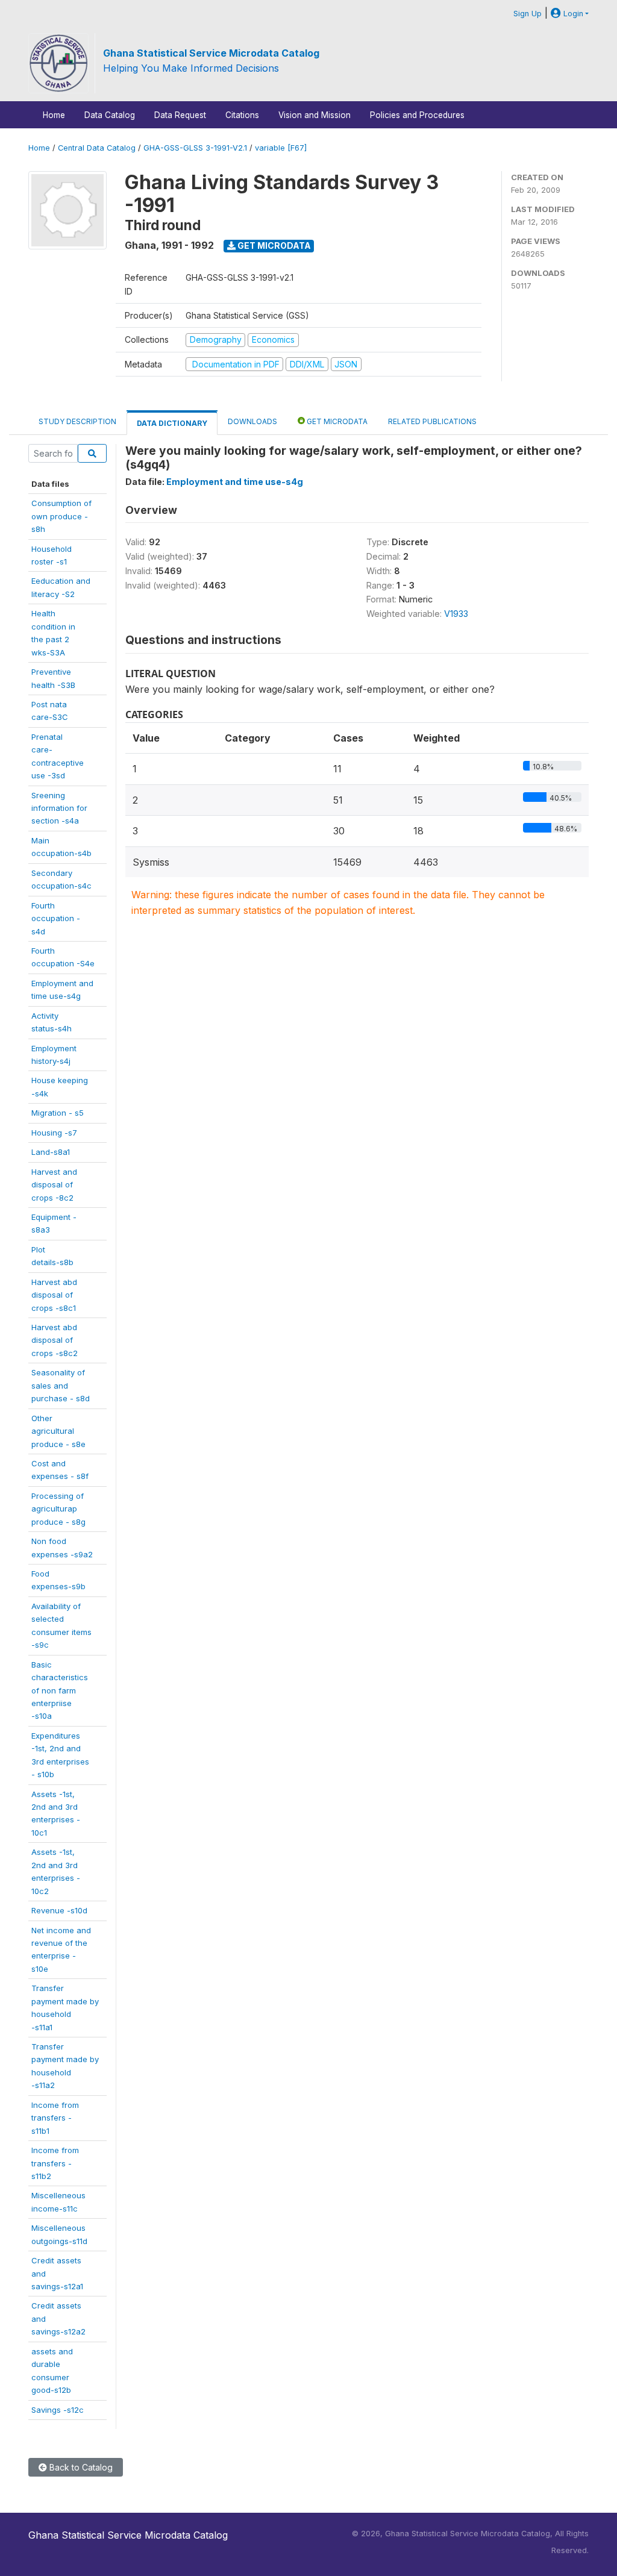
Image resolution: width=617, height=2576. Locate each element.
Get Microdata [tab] (336, 421)
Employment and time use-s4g (235, 482)
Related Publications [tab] (432, 421)
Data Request (180, 115)
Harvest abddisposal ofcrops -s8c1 (54, 1295)
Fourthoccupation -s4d (56, 918)
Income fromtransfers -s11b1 (55, 2118)
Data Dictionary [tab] (172, 423)
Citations (242, 115)
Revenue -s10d (59, 1910)
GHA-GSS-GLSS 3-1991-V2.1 (195, 148)
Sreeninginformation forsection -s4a (59, 808)
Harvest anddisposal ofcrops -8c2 (54, 1185)
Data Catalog (110, 115)
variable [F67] (281, 148)
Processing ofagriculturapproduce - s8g (58, 1509)
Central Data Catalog (97, 148)
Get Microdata (273, 245)
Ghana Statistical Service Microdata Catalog (211, 53)
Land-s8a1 (51, 1152)
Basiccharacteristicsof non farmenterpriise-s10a (60, 1690)
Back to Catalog (80, 2467)
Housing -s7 (54, 1133)
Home (54, 115)
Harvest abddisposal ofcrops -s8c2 (55, 1340)
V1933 (456, 614)
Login (572, 14)
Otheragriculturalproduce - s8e (58, 1431)
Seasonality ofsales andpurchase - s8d (61, 1385)
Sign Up (528, 14)
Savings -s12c (58, 2410)
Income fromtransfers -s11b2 (55, 2163)
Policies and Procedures (417, 115)
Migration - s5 (58, 1113)
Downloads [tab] (252, 421)
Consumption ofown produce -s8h (61, 516)
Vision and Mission (315, 115)
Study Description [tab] (77, 421)
